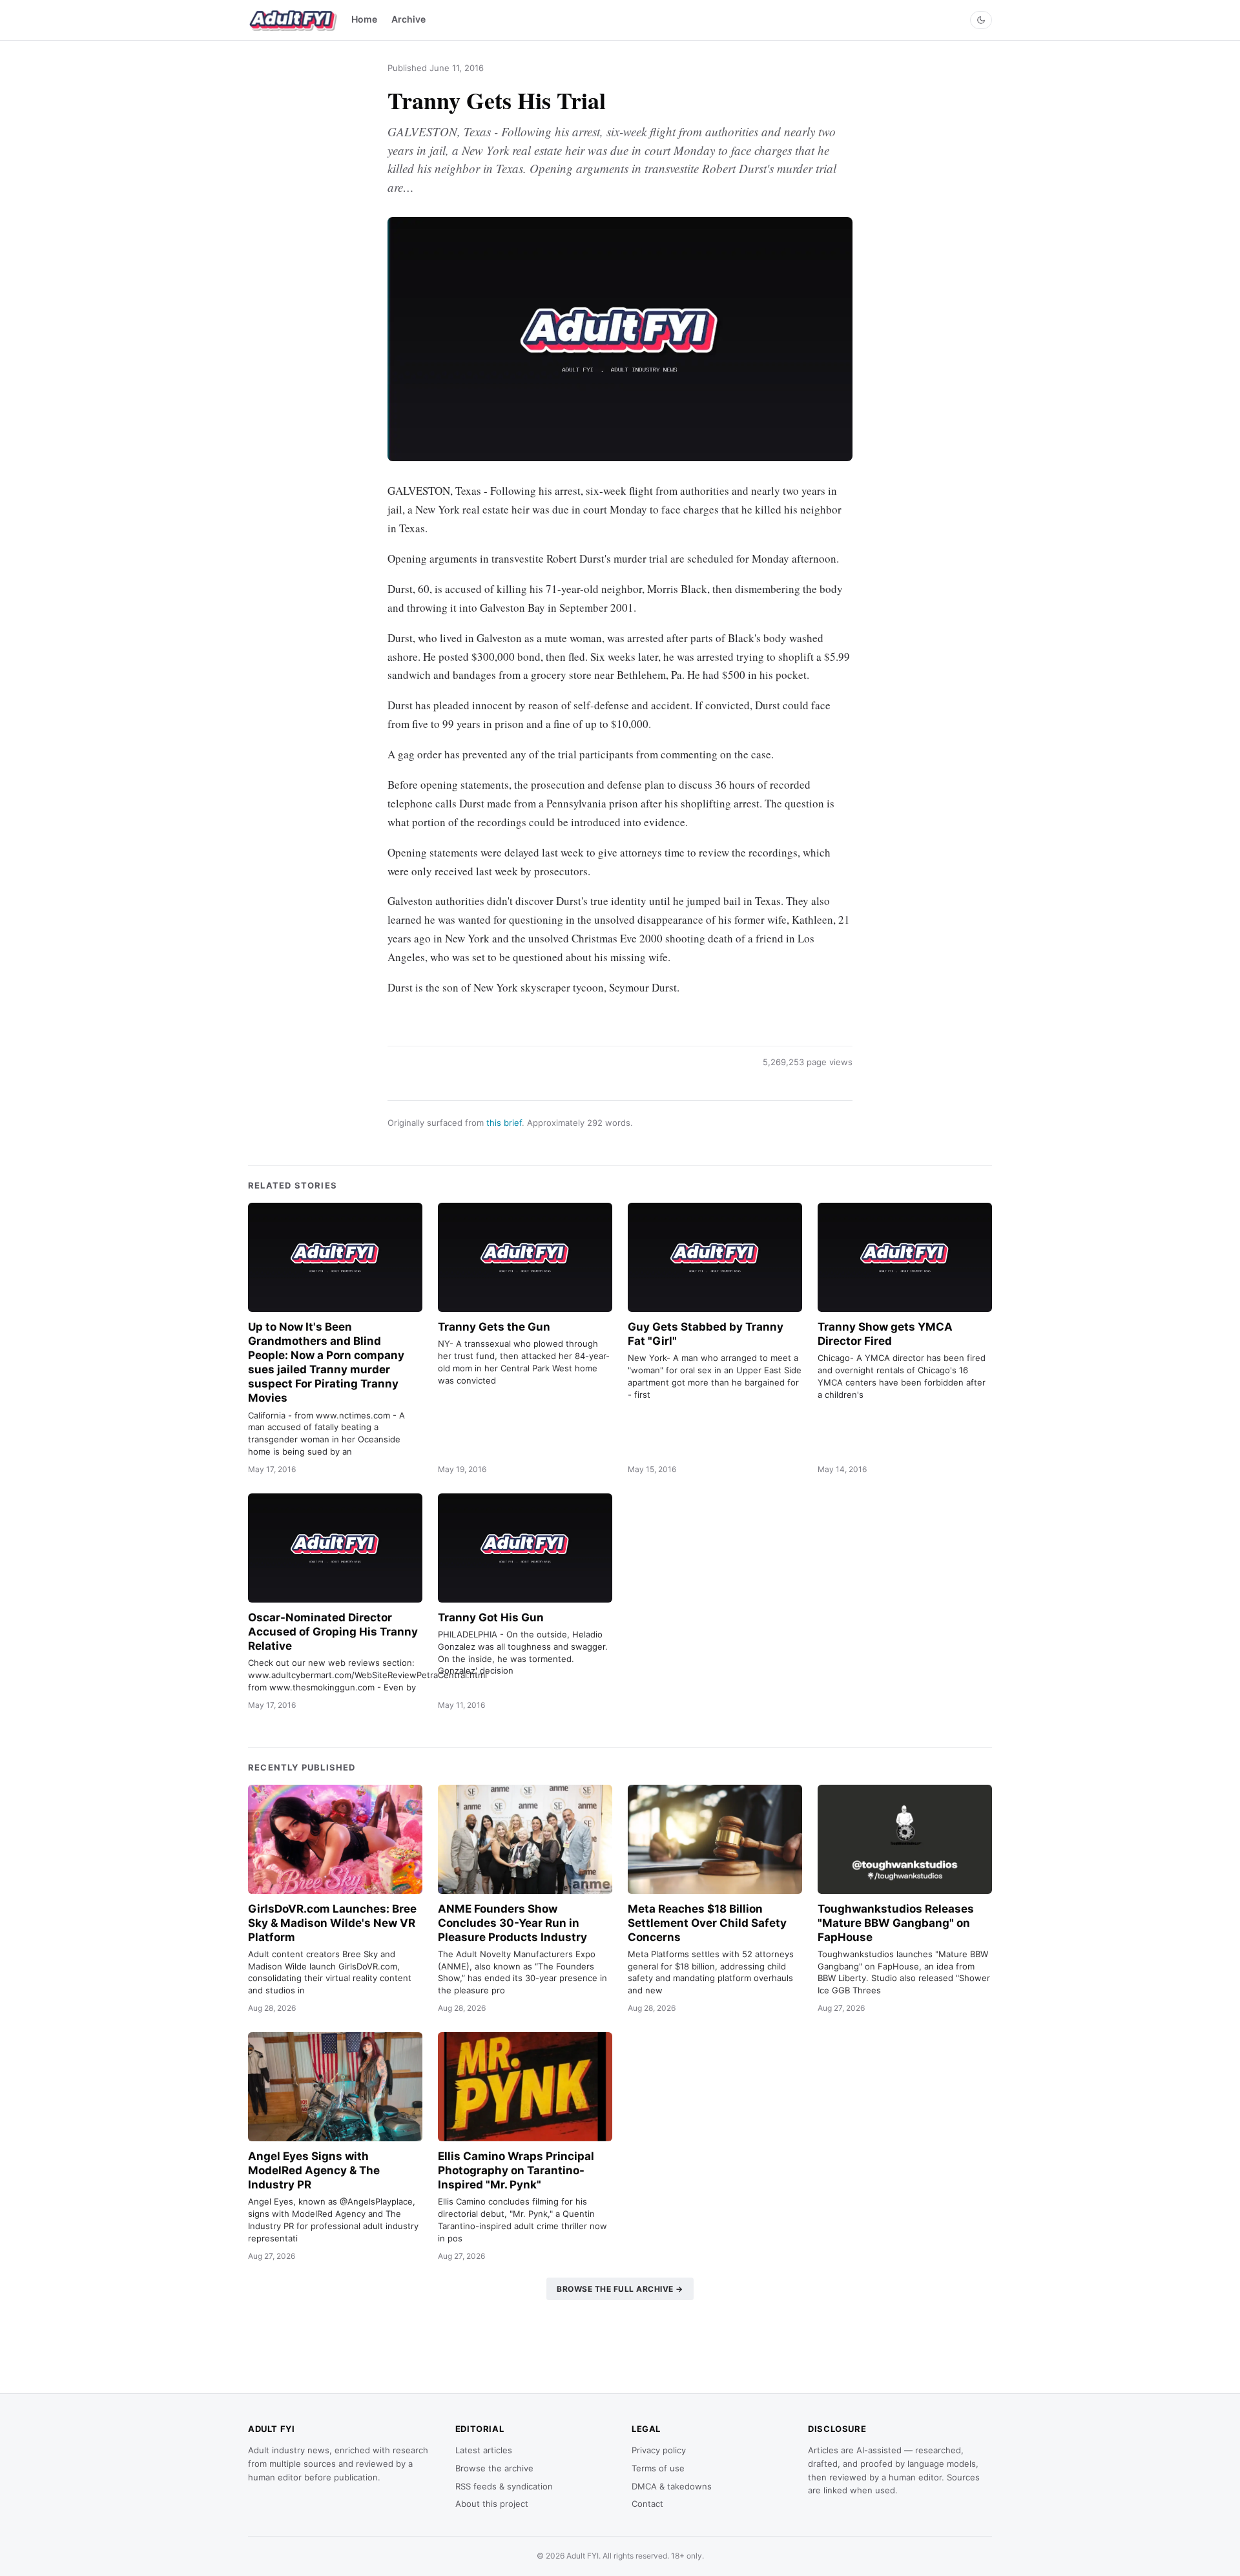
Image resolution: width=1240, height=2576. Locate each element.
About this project (492, 2504)
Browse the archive (494, 2468)
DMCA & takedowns (672, 2486)
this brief (504, 1123)
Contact (647, 2504)
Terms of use (658, 2468)
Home (364, 19)
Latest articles (484, 2450)
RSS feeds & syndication (504, 2486)
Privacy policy (659, 2450)
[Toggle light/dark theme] (981, 20)
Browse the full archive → (620, 2289)
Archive (408, 19)
